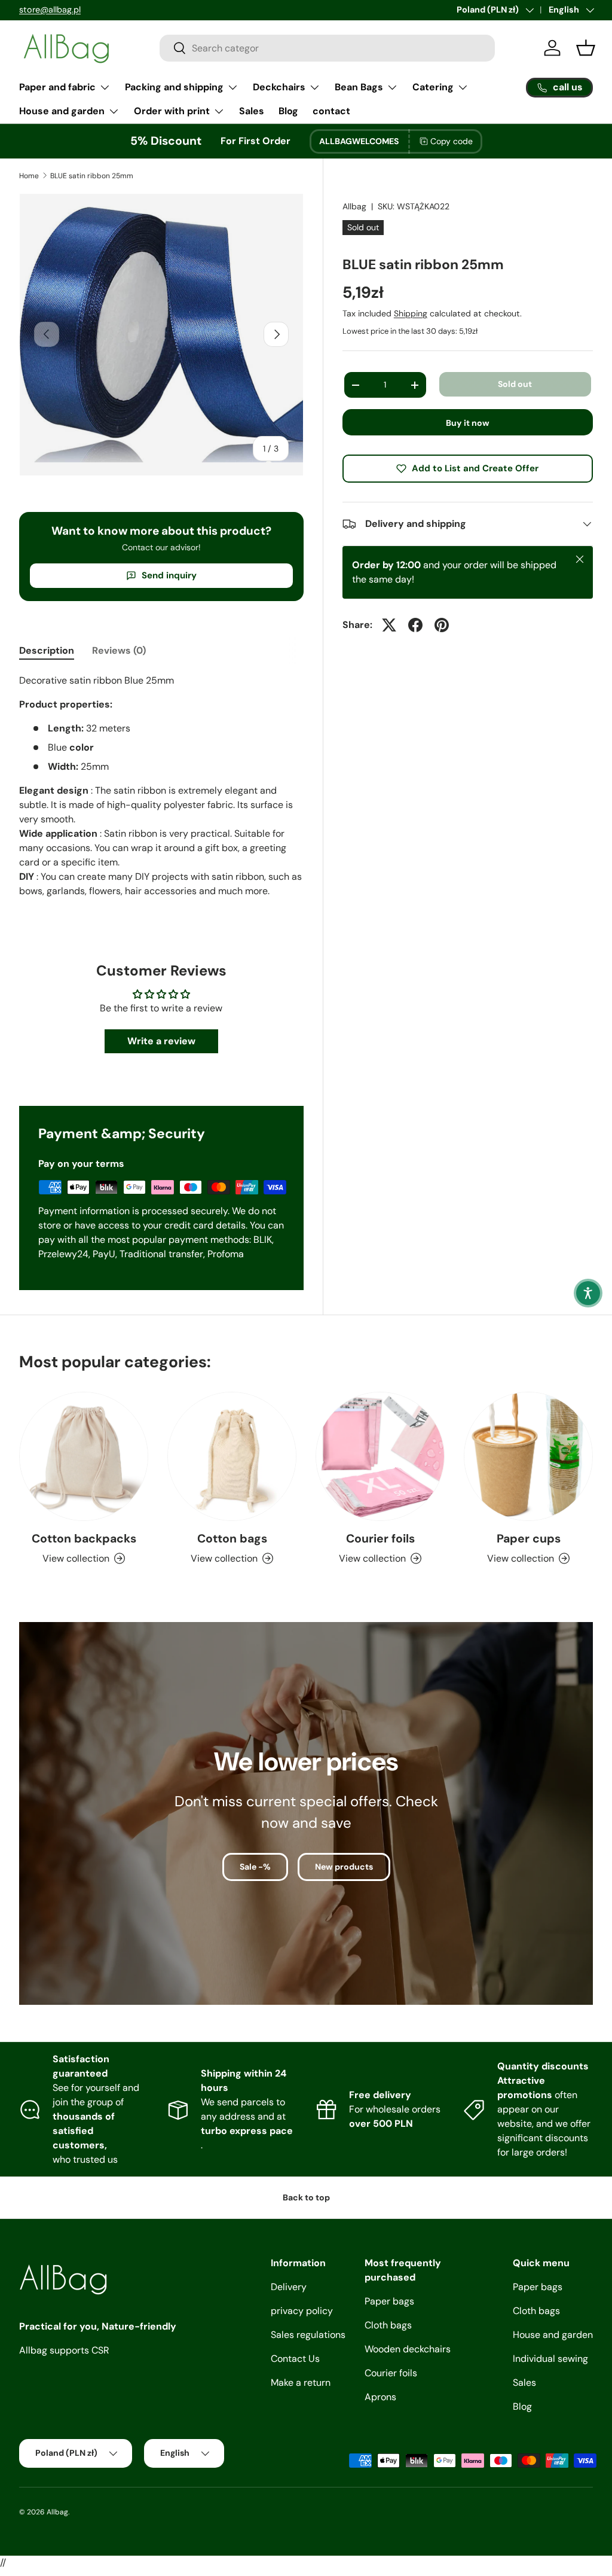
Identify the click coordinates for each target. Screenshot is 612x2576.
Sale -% (255, 1867)
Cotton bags (232, 1539)
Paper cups (529, 1539)
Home (29, 176)
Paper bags (389, 2301)
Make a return (301, 2383)
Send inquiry (169, 575)
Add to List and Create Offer (475, 468)
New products (344, 1867)
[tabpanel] (161, 798)
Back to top (306, 2197)
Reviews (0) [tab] (119, 650)
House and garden (553, 2335)
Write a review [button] (161, 1041)
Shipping (411, 313)
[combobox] (327, 48)
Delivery (289, 2287)
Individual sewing (550, 2359)
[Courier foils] (380, 1456)
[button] (588, 1293)
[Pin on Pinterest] (442, 625)
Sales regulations (308, 2335)
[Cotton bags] (232, 1456)
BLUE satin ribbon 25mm (92, 176)
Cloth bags (388, 2325)
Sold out (515, 384)
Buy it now (468, 423)
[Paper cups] (528, 1456)
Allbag (354, 206)
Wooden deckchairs (408, 2349)
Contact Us (295, 2359)
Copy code (452, 141)
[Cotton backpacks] (84, 1456)
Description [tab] (47, 650)
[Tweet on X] (389, 625)
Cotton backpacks (84, 1539)
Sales (252, 111)
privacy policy (302, 2311)
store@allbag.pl (50, 10)
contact (331, 111)
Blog (288, 111)
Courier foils (380, 1539)
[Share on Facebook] (415, 625)
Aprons (380, 2397)
